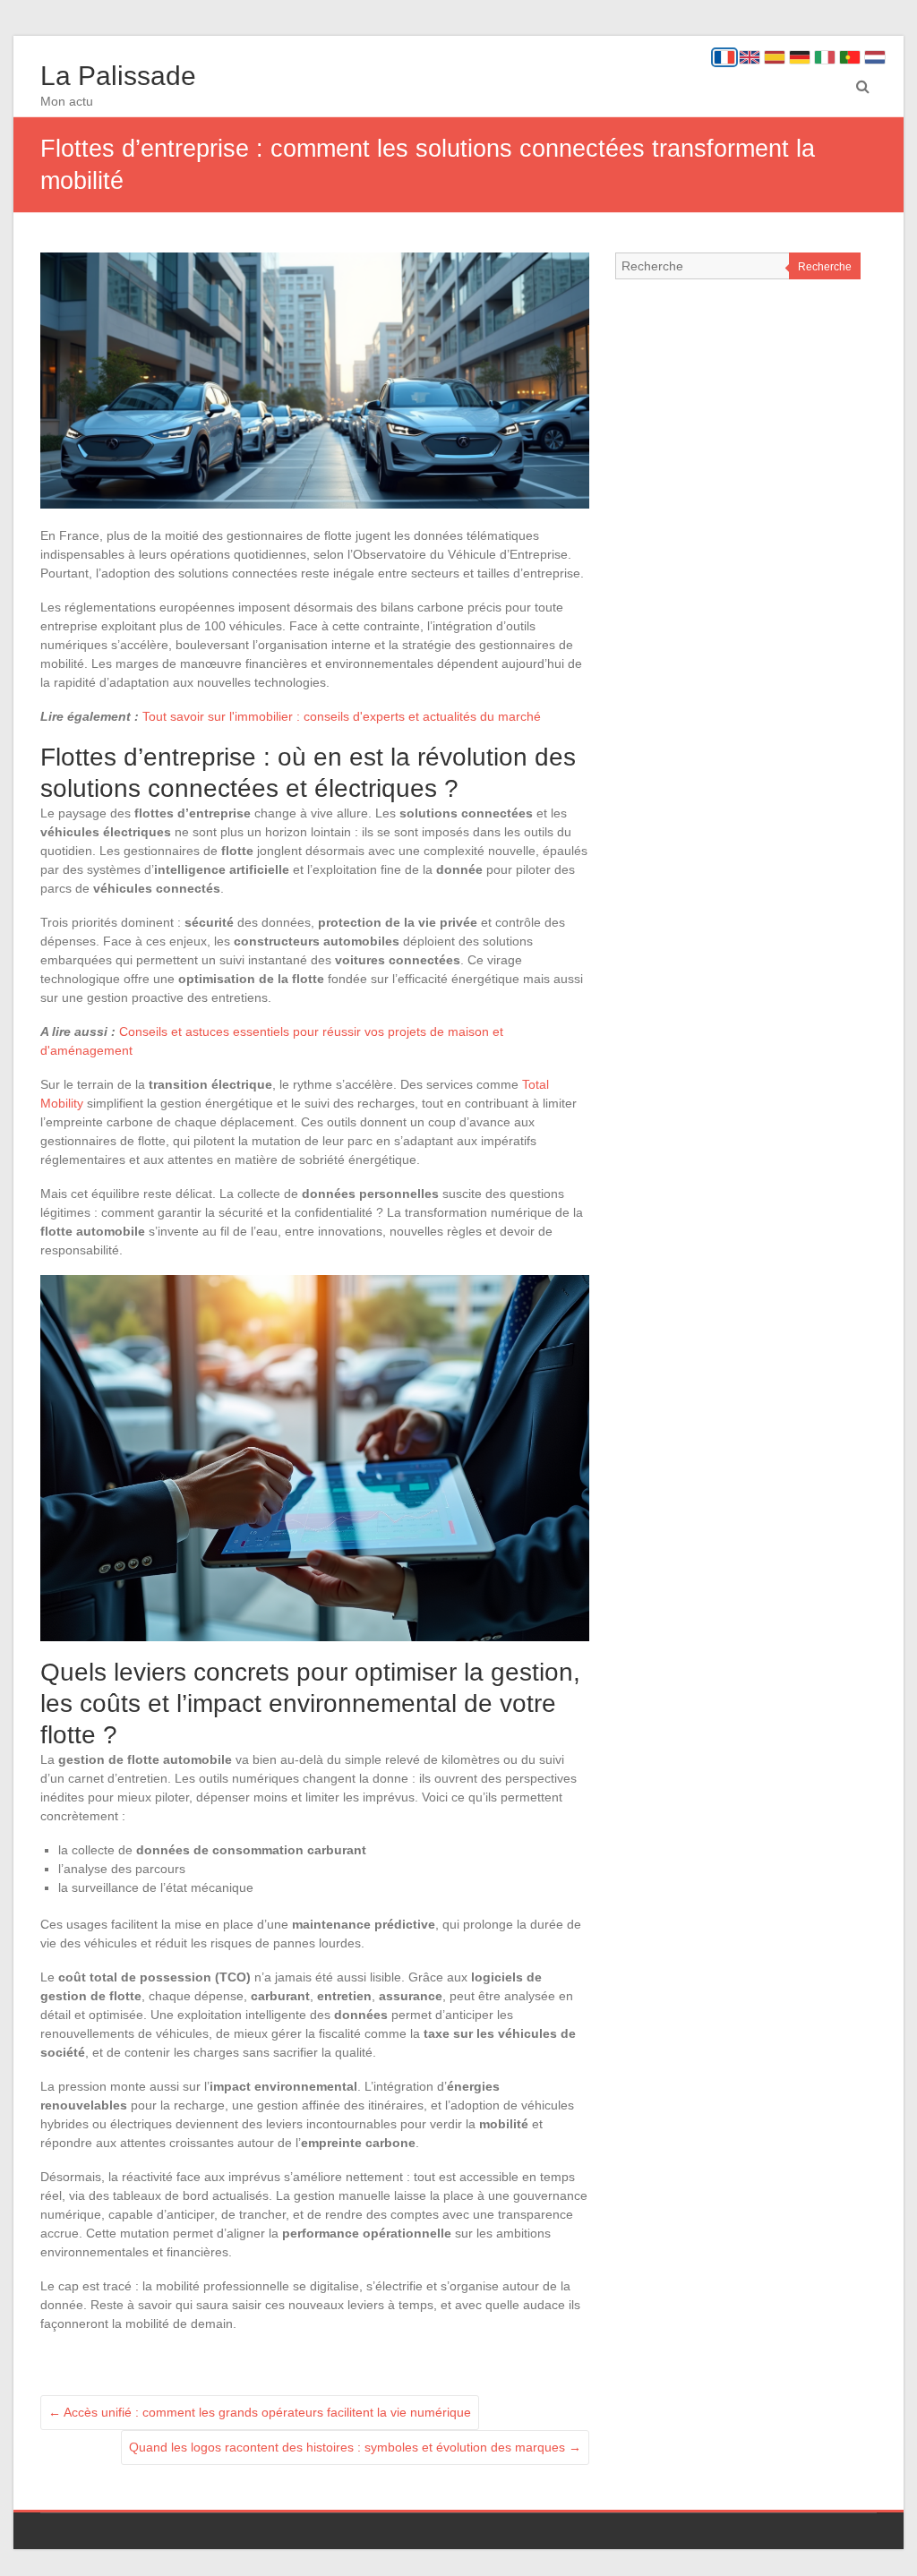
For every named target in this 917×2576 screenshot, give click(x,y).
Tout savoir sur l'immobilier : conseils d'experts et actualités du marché (342, 716)
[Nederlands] (875, 57)
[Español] (775, 57)
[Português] (850, 57)
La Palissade (118, 76)
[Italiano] (825, 57)
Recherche (825, 267)
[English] (750, 57)
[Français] (724, 57)
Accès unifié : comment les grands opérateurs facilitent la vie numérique (260, 2412)
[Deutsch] (800, 57)
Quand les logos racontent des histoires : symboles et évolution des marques (355, 2447)
